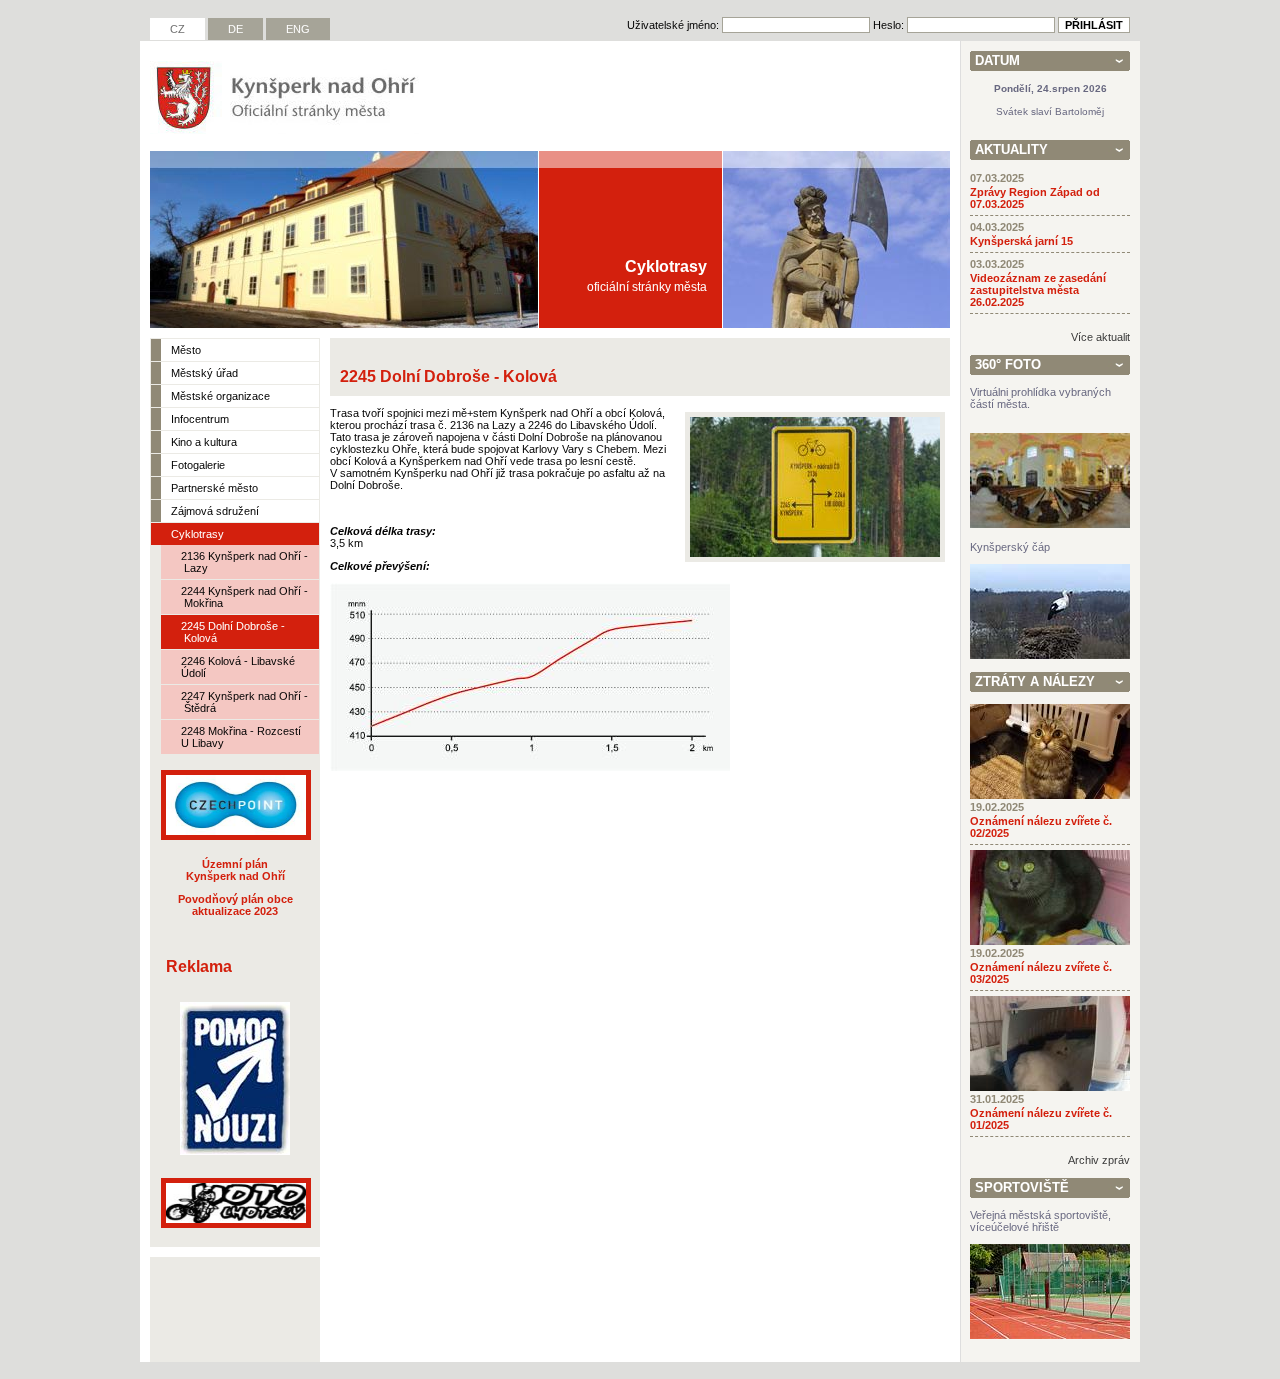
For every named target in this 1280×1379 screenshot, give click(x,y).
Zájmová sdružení (215, 511)
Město (186, 350)
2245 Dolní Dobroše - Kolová (233, 632)
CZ (177, 29)
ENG (298, 29)
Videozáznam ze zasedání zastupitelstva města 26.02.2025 (1038, 290)
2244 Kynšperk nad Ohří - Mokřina (244, 597)
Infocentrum (200, 419)
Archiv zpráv (1099, 1160)
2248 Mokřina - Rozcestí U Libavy (241, 737)
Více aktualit (1100, 337)
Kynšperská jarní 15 (1021, 241)
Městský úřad (204, 373)
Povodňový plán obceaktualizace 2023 (235, 905)
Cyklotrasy (197, 534)
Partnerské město (214, 488)
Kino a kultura (204, 442)
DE (235, 29)
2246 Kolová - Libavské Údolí (238, 667)
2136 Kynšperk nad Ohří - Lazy (244, 562)
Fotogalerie (198, 465)
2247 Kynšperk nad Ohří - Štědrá (244, 702)
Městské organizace (220, 396)
